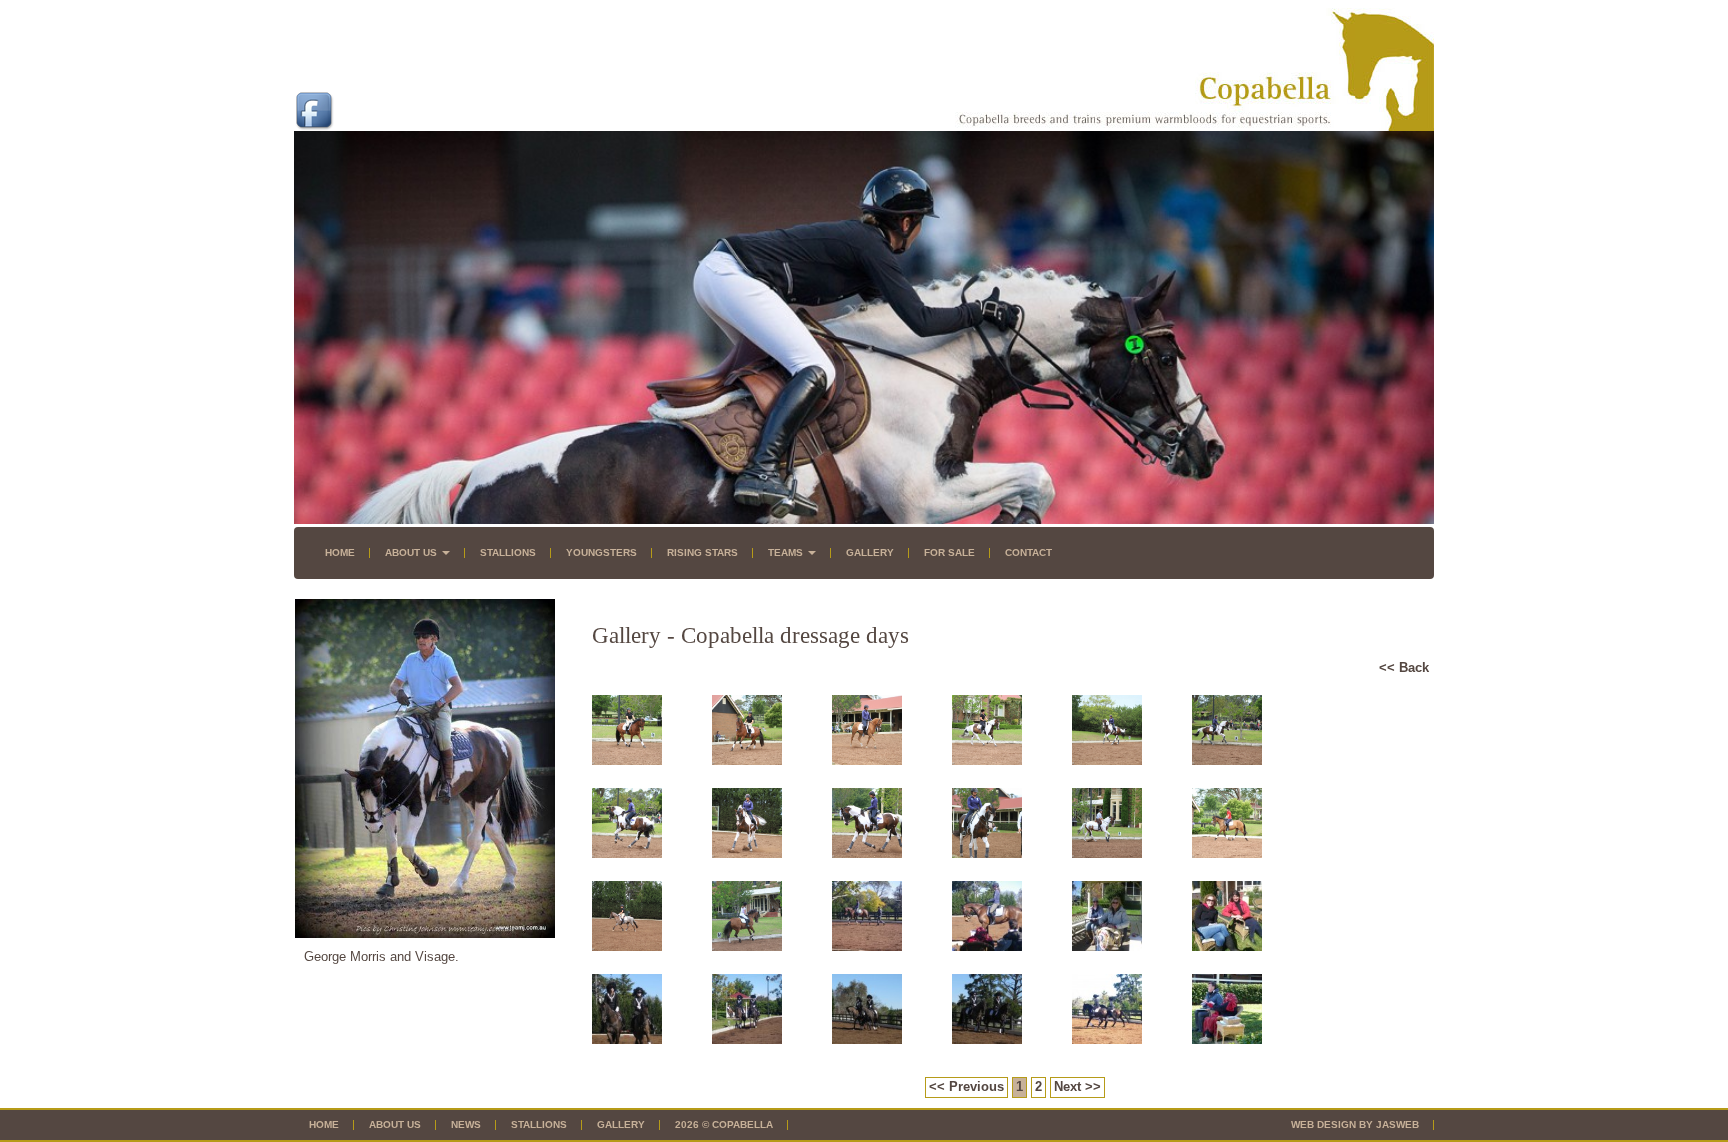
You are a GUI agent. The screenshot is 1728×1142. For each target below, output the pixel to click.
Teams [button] (787, 552)
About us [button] (412, 552)
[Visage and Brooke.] (987, 853)
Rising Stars (702, 552)
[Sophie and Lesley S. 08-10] (1227, 946)
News (466, 1124)
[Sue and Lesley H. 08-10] (1107, 946)
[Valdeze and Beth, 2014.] (987, 760)
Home (340, 552)
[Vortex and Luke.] (1107, 853)
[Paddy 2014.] (747, 760)
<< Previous (966, 1086)
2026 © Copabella (724, 1124)
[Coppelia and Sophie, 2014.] (1227, 853)
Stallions (508, 552)
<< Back (1404, 667)
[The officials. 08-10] (1227, 1039)
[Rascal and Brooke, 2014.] (867, 760)
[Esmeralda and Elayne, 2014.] (627, 946)
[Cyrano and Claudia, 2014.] (747, 946)
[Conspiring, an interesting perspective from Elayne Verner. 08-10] (987, 946)
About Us (395, 1124)
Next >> (1077, 1086)
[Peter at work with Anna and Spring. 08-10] (867, 946)
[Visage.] (747, 853)
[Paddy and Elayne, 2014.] (627, 760)
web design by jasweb (1355, 1124)
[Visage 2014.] (1107, 760)
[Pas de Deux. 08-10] (627, 1039)
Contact (1028, 552)
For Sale (949, 552)
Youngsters (601, 552)
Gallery (870, 552)
